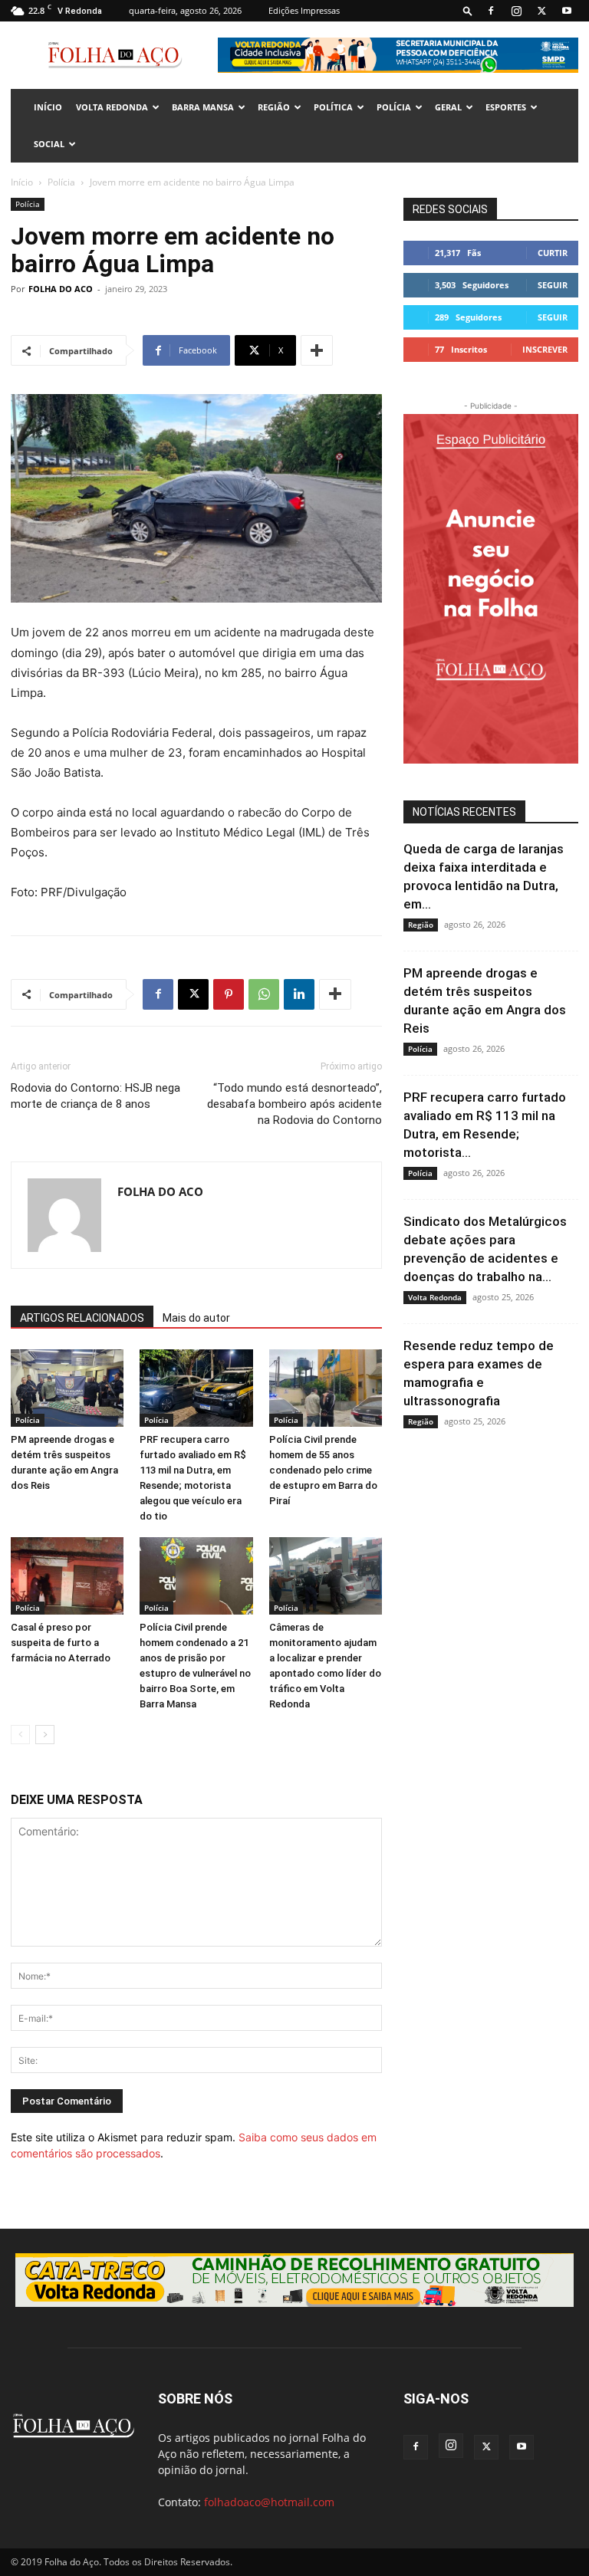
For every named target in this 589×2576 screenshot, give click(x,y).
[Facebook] (491, 11)
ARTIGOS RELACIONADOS (82, 1318)
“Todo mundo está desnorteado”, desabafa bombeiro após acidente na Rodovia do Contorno (294, 1104)
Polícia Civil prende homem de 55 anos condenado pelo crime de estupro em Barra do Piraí (323, 1470)
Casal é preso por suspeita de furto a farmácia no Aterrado (61, 1643)
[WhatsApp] (264, 994)
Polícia (394, 107)
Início (22, 182)
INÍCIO (48, 107)
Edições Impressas (304, 10)
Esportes (506, 107)
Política (333, 107)
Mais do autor (196, 1318)
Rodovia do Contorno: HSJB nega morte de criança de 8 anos (95, 1096)
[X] (541, 11)
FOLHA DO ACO (61, 289)
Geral (448, 107)
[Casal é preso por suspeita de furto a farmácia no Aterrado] (67, 1576)
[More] (317, 350)
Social (49, 144)
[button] (468, 10)
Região (274, 107)
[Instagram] (516, 11)
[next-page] (45, 1735)
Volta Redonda (112, 107)
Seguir (553, 285)
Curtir (553, 253)
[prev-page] (20, 1735)
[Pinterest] (229, 994)
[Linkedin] (299, 994)
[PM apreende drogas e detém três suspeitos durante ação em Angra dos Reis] (67, 1388)
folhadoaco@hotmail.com (269, 2502)
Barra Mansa (203, 107)
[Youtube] (567, 11)
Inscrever (545, 349)
